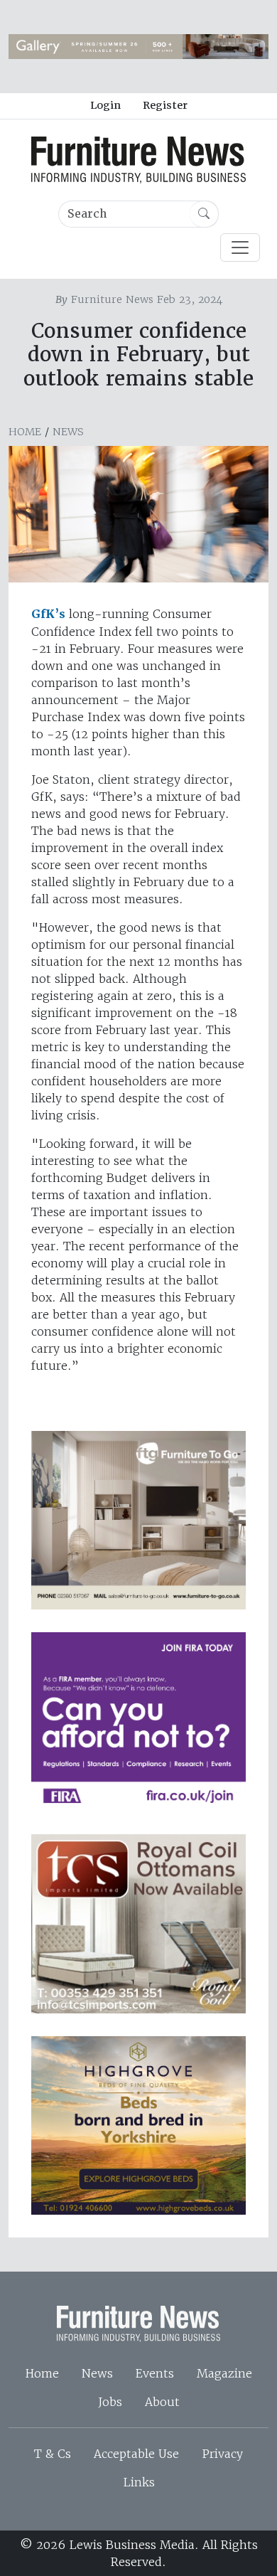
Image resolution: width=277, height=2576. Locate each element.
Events (155, 2373)
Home (25, 432)
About (162, 2402)
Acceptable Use (136, 2454)
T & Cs (53, 2454)
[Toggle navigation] (240, 248)
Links (139, 2482)
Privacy (222, 2454)
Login (105, 105)
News (68, 432)
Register (165, 105)
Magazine (224, 2373)
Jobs (110, 2402)
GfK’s (48, 614)
